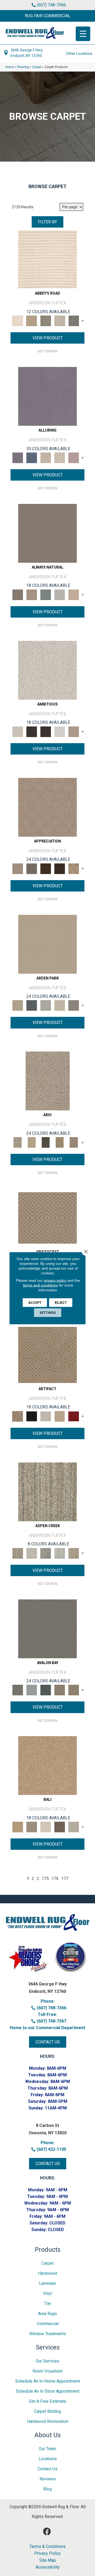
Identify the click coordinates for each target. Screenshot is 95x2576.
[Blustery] (60, 594)
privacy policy (55, 1280)
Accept (35, 1302)
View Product (47, 338)
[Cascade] (46, 1416)
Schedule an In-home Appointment (48, 2381)
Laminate (47, 2283)
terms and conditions (40, 1285)
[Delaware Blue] (74, 321)
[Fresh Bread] (74, 731)
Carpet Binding (47, 2411)
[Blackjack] (32, 1416)
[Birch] (46, 1827)
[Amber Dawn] (47, 1765)
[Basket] (32, 594)
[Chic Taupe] (60, 321)
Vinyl (47, 2293)
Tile (47, 2304)
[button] (47, 16)
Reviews (48, 2479)
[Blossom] (74, 458)
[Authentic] (47, 944)
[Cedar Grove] (47, 1491)
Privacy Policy (47, 2553)
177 (65, 1879)
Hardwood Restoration (48, 2421)
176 (55, 1879)
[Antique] (32, 1142)
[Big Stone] (32, 1827)
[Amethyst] (47, 396)
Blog (47, 2489)
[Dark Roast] (46, 731)
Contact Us (47, 2469)
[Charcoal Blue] (46, 1690)
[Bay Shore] (60, 1142)
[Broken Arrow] (74, 1142)
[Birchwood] (47, 1218)
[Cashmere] (60, 1416)
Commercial (48, 2324)
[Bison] (46, 868)
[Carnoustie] (74, 868)
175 (45, 1879)
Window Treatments (48, 2334)
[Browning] (60, 868)
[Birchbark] (60, 458)
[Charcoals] (32, 731)
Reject (61, 1302)
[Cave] (60, 1827)
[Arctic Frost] (32, 868)
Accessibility (48, 2567)
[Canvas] (47, 670)
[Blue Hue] (32, 1005)
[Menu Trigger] (83, 34)
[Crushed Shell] (74, 1827)
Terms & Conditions (48, 2547)
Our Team (47, 2449)
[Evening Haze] (74, 1005)
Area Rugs (47, 2314)
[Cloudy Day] (46, 1005)
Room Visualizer (48, 2371)
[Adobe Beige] (48, 1081)
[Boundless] (46, 321)
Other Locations (79, 54)
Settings (48, 1313)
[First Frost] (60, 731)
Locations (48, 2459)
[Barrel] (47, 533)
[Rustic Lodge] (74, 1553)
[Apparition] (46, 1142)
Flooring (23, 67)
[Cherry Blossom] (74, 1416)
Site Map (48, 2560)
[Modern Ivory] (32, 1553)
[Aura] (47, 259)
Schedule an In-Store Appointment (48, 2391)
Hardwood (47, 2273)
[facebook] (47, 2532)
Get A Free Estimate (47, 2401)
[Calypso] (32, 1690)
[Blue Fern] (46, 594)
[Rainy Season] (60, 1553)
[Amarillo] (47, 807)
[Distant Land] (74, 1690)
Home (10, 67)
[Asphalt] (47, 1628)
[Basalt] (46, 458)
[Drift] (60, 1005)
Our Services (47, 2361)
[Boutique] (74, 594)
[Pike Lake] (46, 1553)
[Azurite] (32, 458)
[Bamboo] (32, 321)
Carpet (37, 67)
